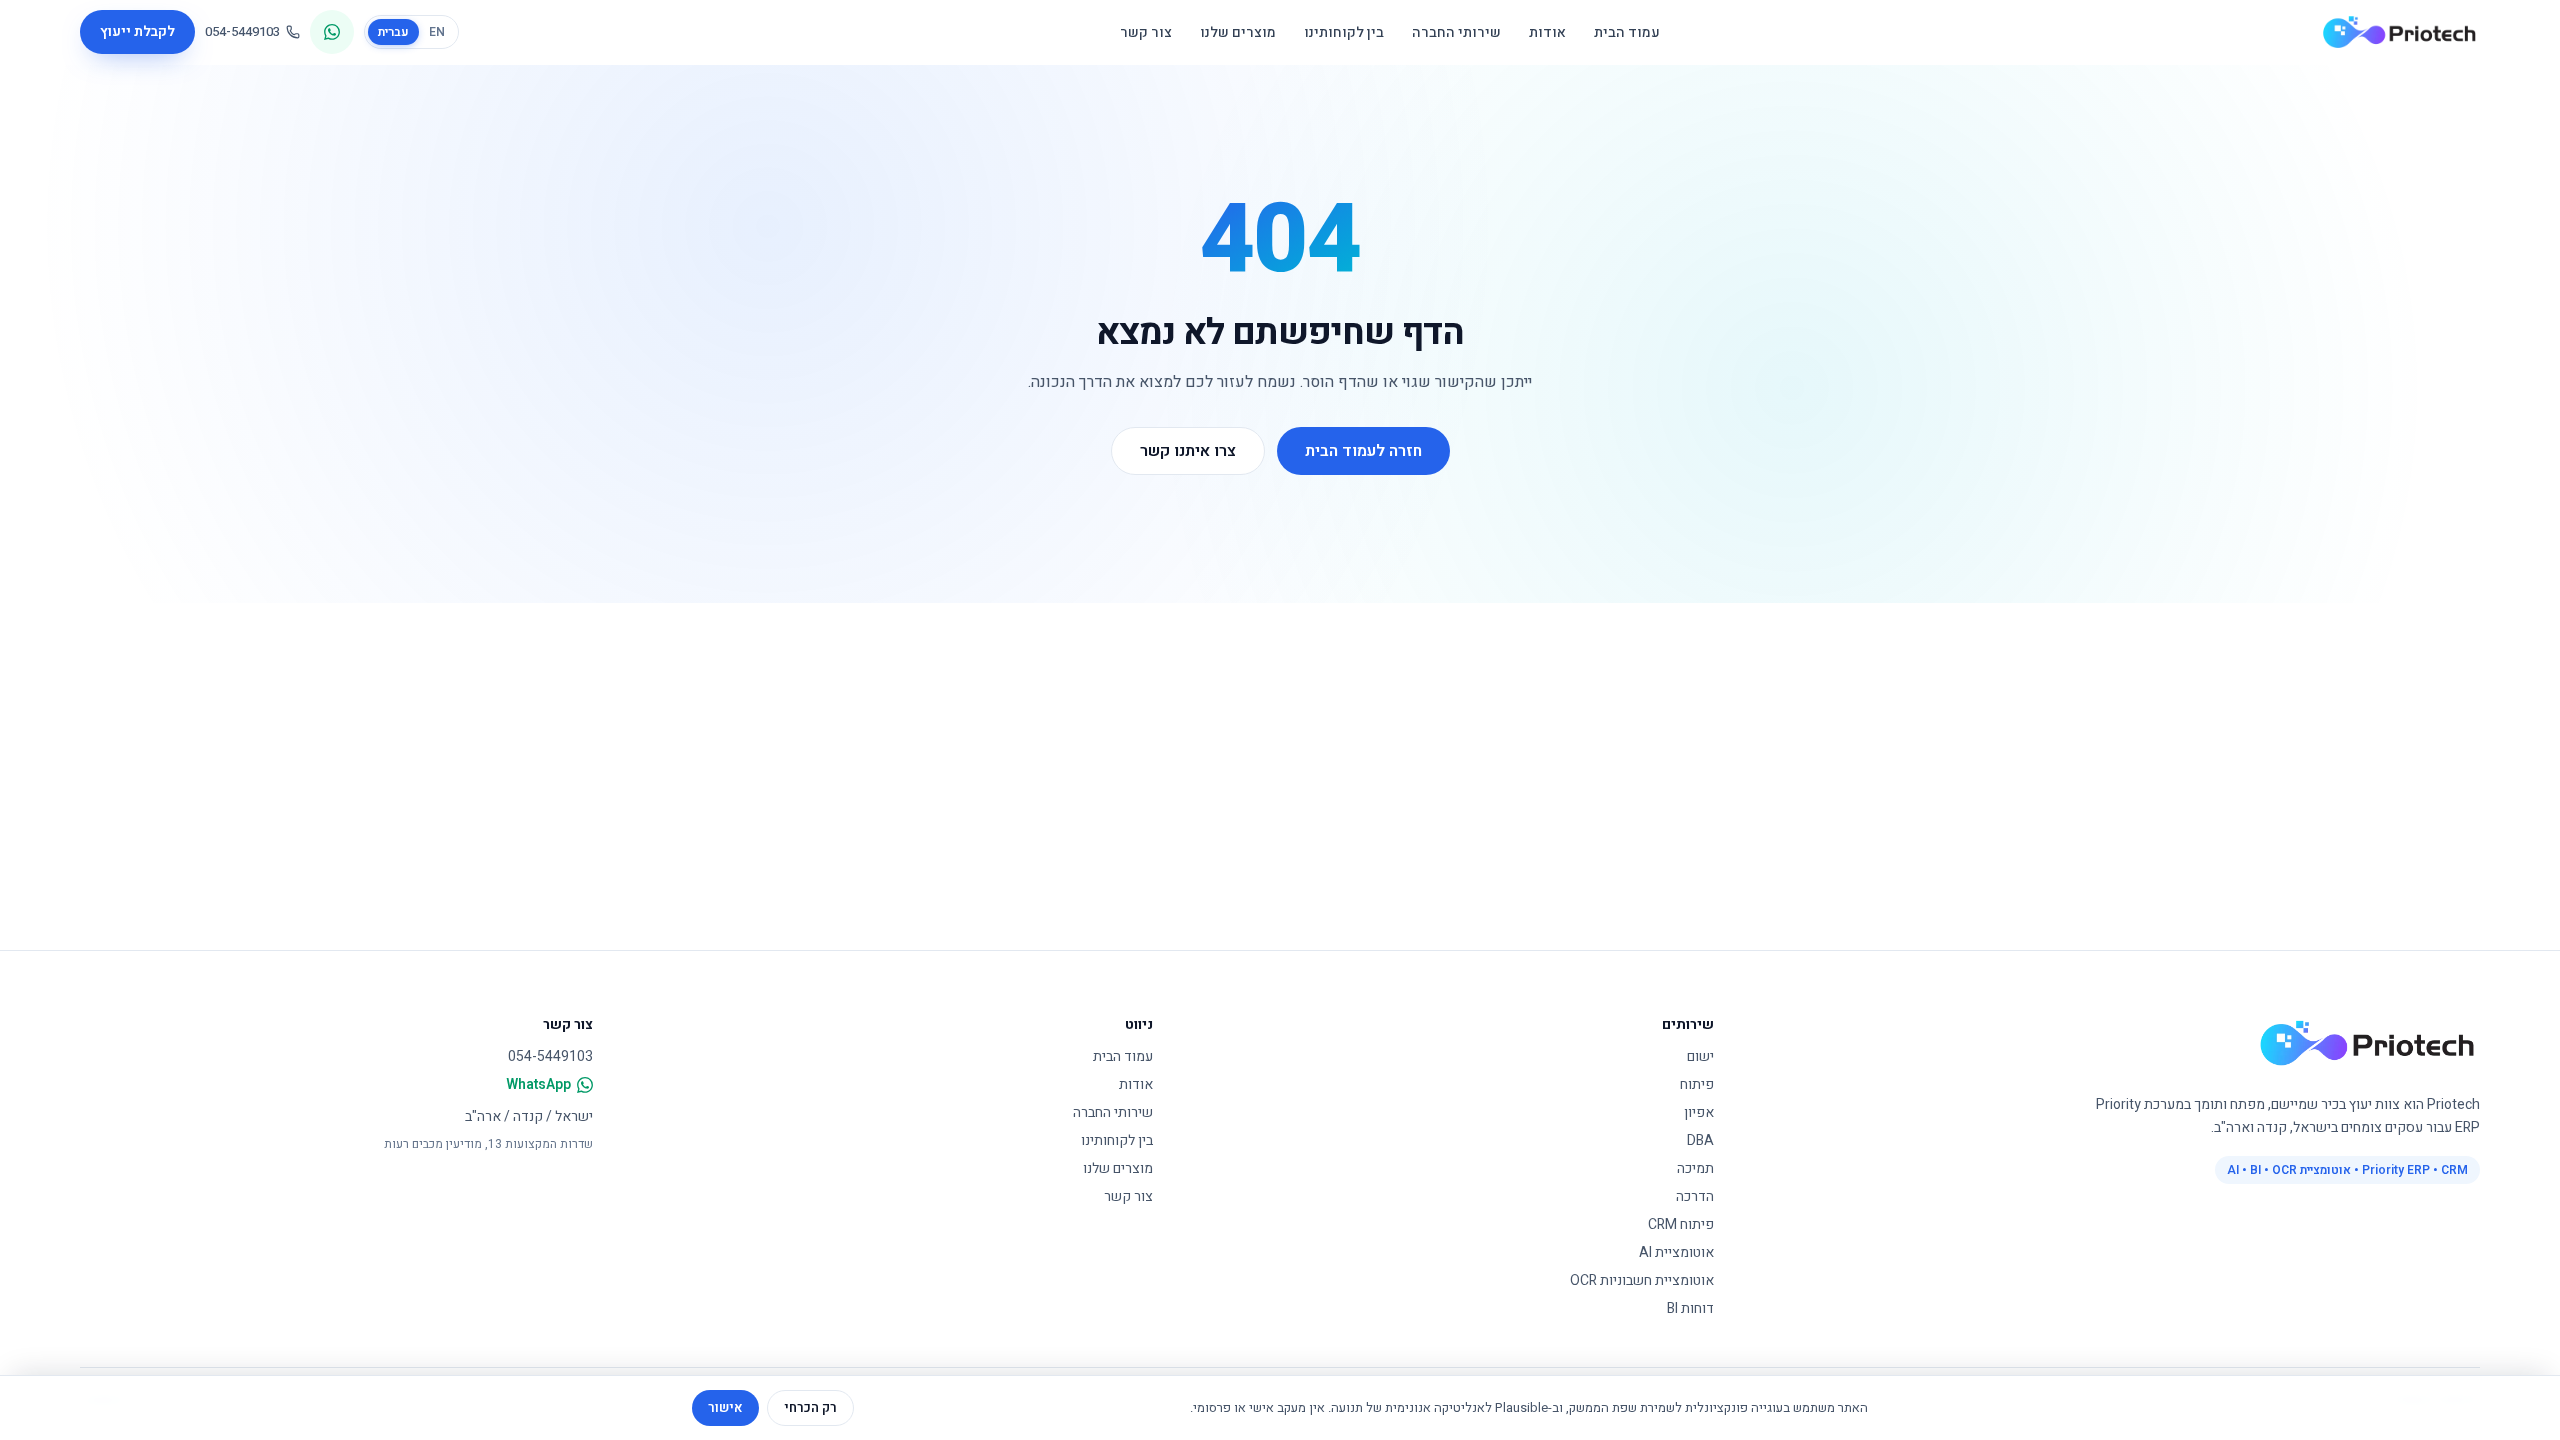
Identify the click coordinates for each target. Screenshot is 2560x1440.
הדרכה (1695, 1196)
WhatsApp (538, 1085)
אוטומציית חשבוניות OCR (1642, 1280)
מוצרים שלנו (1238, 32)
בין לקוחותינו (1344, 32)
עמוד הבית (1627, 32)
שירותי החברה (1456, 32)
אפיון (1699, 1112)
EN (437, 32)
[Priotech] (2400, 32)
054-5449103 (242, 31)
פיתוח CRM (1681, 1224)
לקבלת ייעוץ (137, 31)
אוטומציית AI (1676, 1252)
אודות (1547, 32)
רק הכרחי (810, 1407)
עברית (393, 32)
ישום (1700, 1056)
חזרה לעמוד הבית (1363, 451)
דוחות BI (1690, 1308)
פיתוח (1697, 1084)
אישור (725, 1407)
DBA (1700, 1140)
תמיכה (1695, 1168)
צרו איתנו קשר (1188, 451)
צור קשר (1146, 32)
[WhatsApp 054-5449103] (332, 32)
